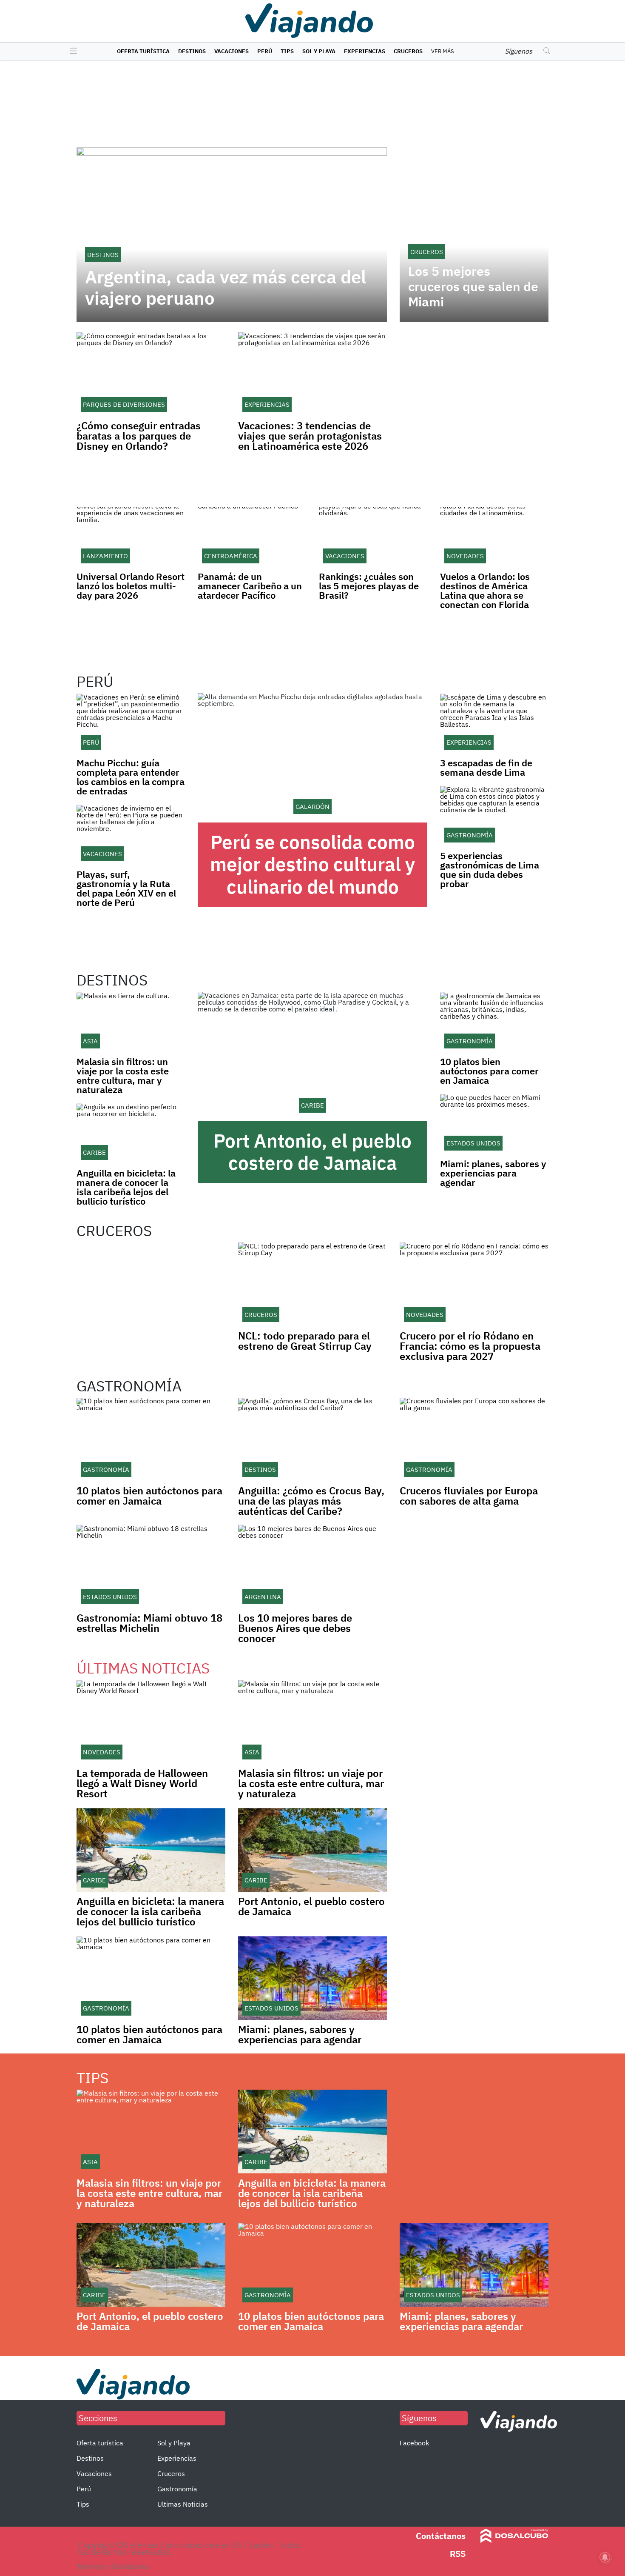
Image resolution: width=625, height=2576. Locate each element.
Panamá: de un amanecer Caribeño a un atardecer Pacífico (250, 586)
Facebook (414, 2443)
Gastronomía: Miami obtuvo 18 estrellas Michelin (149, 1623)
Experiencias (365, 51)
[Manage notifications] (605, 2557)
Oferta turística (143, 51)
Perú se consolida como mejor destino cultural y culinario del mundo (312, 864)
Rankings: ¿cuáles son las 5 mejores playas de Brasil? (369, 586)
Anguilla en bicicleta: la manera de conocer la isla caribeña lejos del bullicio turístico (126, 1187)
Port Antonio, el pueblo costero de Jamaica (312, 1152)
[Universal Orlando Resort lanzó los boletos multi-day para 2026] (131, 537)
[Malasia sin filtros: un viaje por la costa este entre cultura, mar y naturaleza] (131, 1022)
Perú (265, 51)
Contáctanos (441, 2536)
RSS (458, 2554)
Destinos (192, 51)
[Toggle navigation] (71, 51)
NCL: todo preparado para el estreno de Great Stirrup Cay (305, 1341)
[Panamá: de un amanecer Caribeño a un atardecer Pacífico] (252, 537)
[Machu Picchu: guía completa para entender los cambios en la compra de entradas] (131, 724)
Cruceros (408, 51)
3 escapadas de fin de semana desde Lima (486, 767)
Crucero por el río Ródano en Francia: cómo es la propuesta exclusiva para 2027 (470, 1346)
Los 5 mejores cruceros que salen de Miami (473, 286)
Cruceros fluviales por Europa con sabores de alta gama (469, 1496)
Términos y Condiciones (113, 2566)
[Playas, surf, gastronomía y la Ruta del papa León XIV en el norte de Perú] (131, 835)
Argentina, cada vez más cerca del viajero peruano (226, 288)
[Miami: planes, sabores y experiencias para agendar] (494, 1124)
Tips (287, 51)
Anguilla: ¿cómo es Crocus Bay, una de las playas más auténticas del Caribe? (311, 1501)
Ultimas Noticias (183, 2504)
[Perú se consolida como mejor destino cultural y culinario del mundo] (312, 758)
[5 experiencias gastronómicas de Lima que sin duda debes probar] (494, 816)
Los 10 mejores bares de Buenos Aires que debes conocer (295, 1628)
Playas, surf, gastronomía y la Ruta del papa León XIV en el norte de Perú (126, 888)
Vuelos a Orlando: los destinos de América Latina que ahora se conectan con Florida (485, 590)
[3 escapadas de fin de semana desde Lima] (494, 724)
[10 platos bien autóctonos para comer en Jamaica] (494, 1022)
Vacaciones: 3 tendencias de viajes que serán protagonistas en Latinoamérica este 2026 (310, 436)
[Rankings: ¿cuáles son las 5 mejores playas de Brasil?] (373, 537)
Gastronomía (177, 2489)
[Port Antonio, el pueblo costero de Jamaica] (312, 1057)
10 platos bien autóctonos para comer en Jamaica (489, 1071)
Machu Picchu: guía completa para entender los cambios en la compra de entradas (131, 777)
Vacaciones (232, 51)
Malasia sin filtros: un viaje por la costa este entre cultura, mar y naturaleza (123, 1075)
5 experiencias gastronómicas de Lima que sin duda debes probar (490, 870)
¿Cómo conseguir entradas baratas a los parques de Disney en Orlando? (139, 436)
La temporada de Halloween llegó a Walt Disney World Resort (142, 1783)
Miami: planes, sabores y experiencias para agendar (493, 1173)
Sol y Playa (319, 51)
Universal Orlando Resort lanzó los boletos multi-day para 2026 (131, 586)
